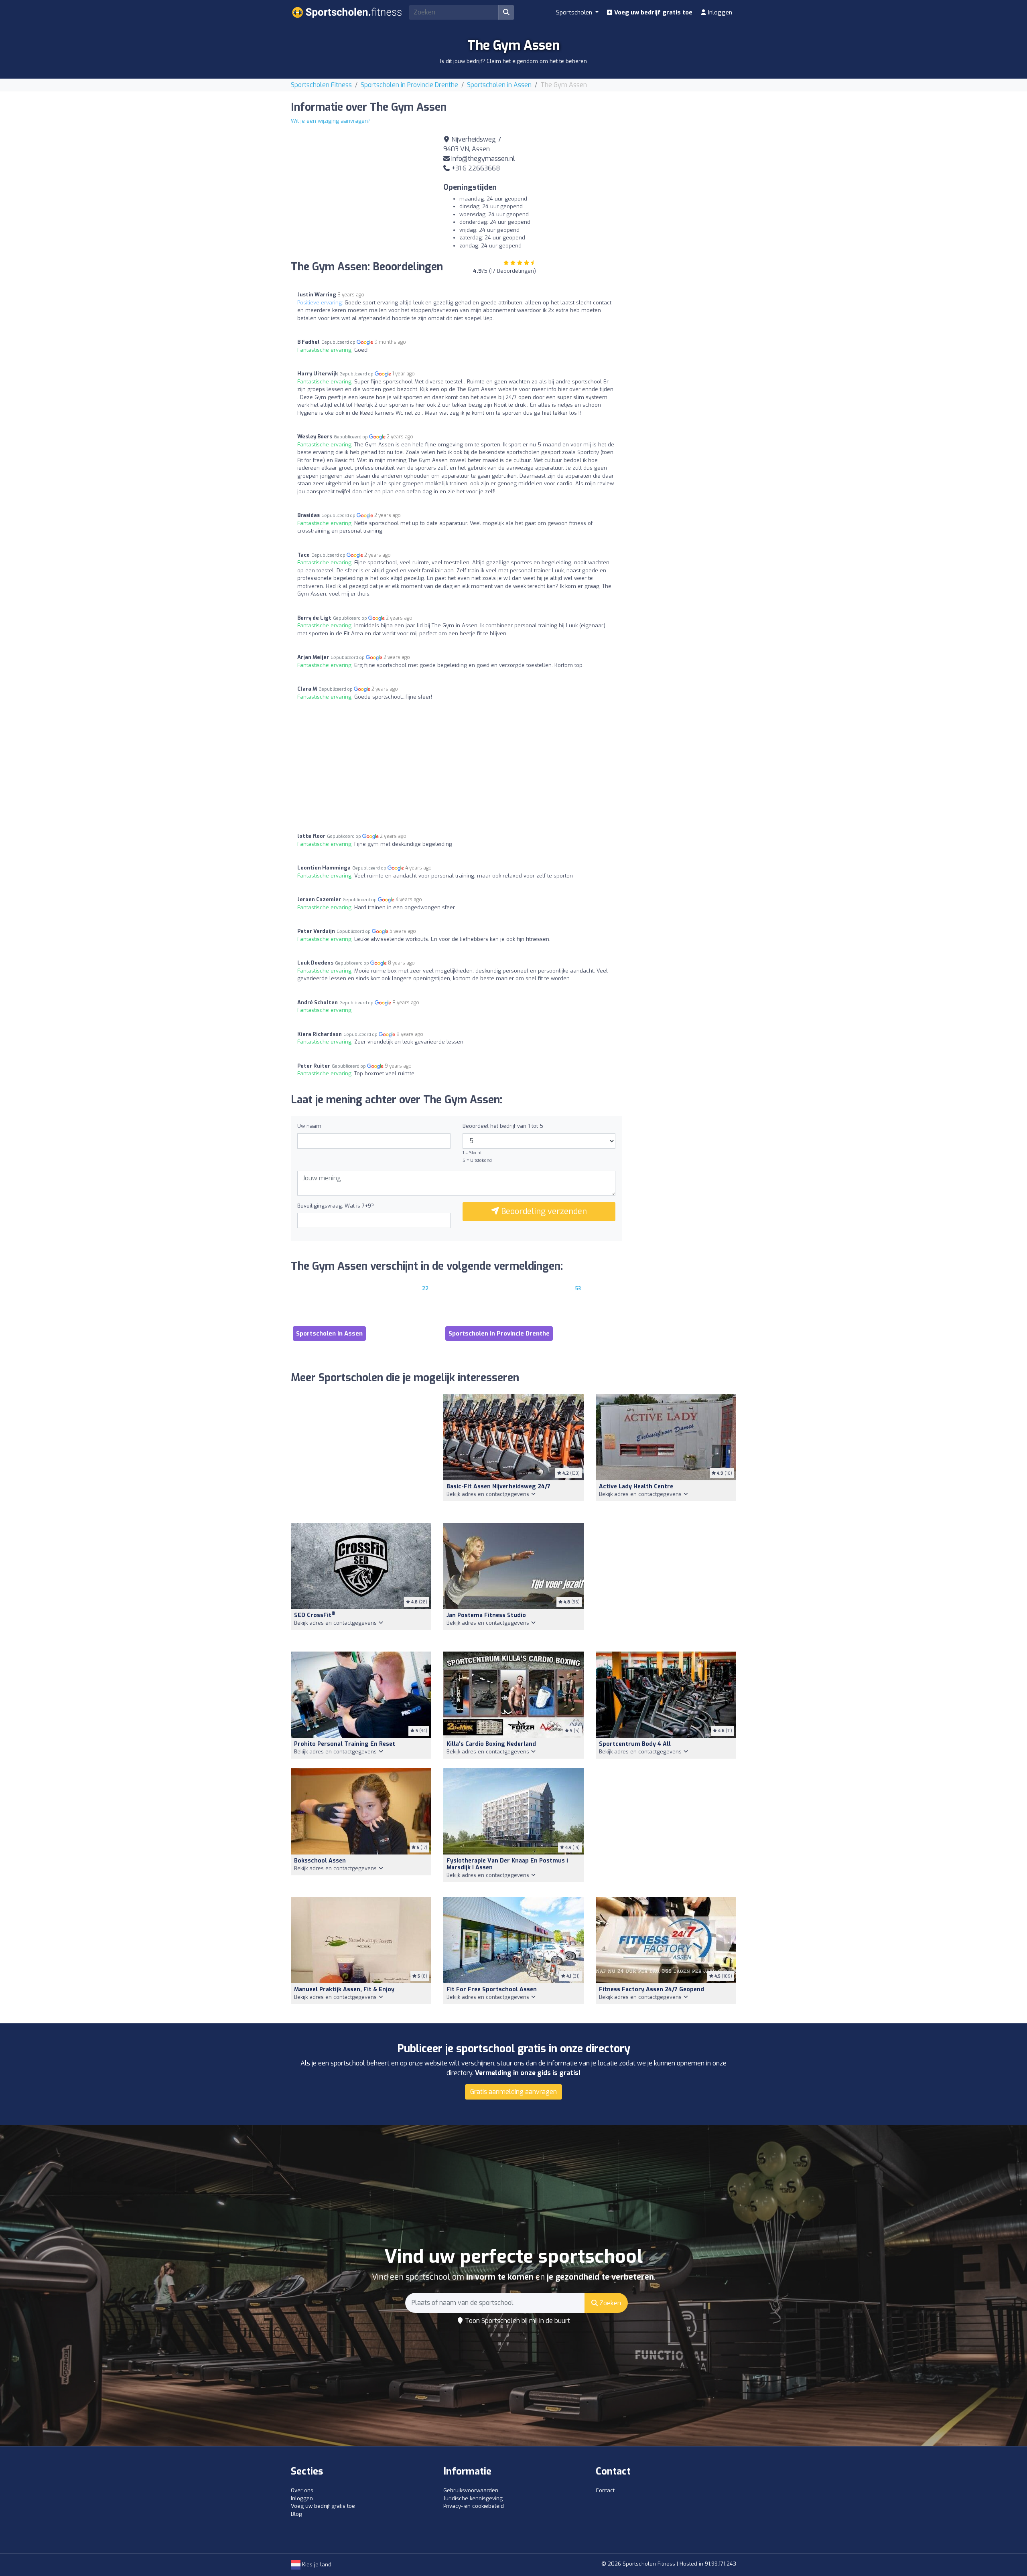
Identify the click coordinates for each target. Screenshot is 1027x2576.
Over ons (302, 2490)
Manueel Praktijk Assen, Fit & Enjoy (344, 1989)
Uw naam (309, 1126)
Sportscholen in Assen (499, 85)
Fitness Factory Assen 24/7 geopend (652, 1989)
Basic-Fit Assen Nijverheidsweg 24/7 (498, 1487)
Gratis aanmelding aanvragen (513, 2092)
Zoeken (609, 2303)
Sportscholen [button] (575, 12)
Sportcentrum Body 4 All (635, 1744)
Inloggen (719, 12)
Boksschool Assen (320, 1861)
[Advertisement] (666, 191)
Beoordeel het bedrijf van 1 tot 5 (503, 1126)
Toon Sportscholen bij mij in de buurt (517, 2321)
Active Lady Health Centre (636, 1487)
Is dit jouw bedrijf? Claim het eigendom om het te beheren (513, 61)
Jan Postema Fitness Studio (486, 1615)
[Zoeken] (506, 12)
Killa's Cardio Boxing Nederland (491, 1744)
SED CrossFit (315, 1615)
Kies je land (316, 2565)
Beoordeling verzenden (543, 1211)
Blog (296, 2514)
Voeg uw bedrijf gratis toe (653, 12)
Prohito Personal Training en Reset (345, 1744)
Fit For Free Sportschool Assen (492, 1989)
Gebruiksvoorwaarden (471, 2490)
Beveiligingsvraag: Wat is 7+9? (336, 1206)
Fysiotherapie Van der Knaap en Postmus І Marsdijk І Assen (507, 1864)
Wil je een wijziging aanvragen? (331, 121)
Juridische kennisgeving (473, 2498)
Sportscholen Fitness (321, 85)
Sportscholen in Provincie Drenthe (409, 85)
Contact (605, 2490)
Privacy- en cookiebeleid (474, 2506)
